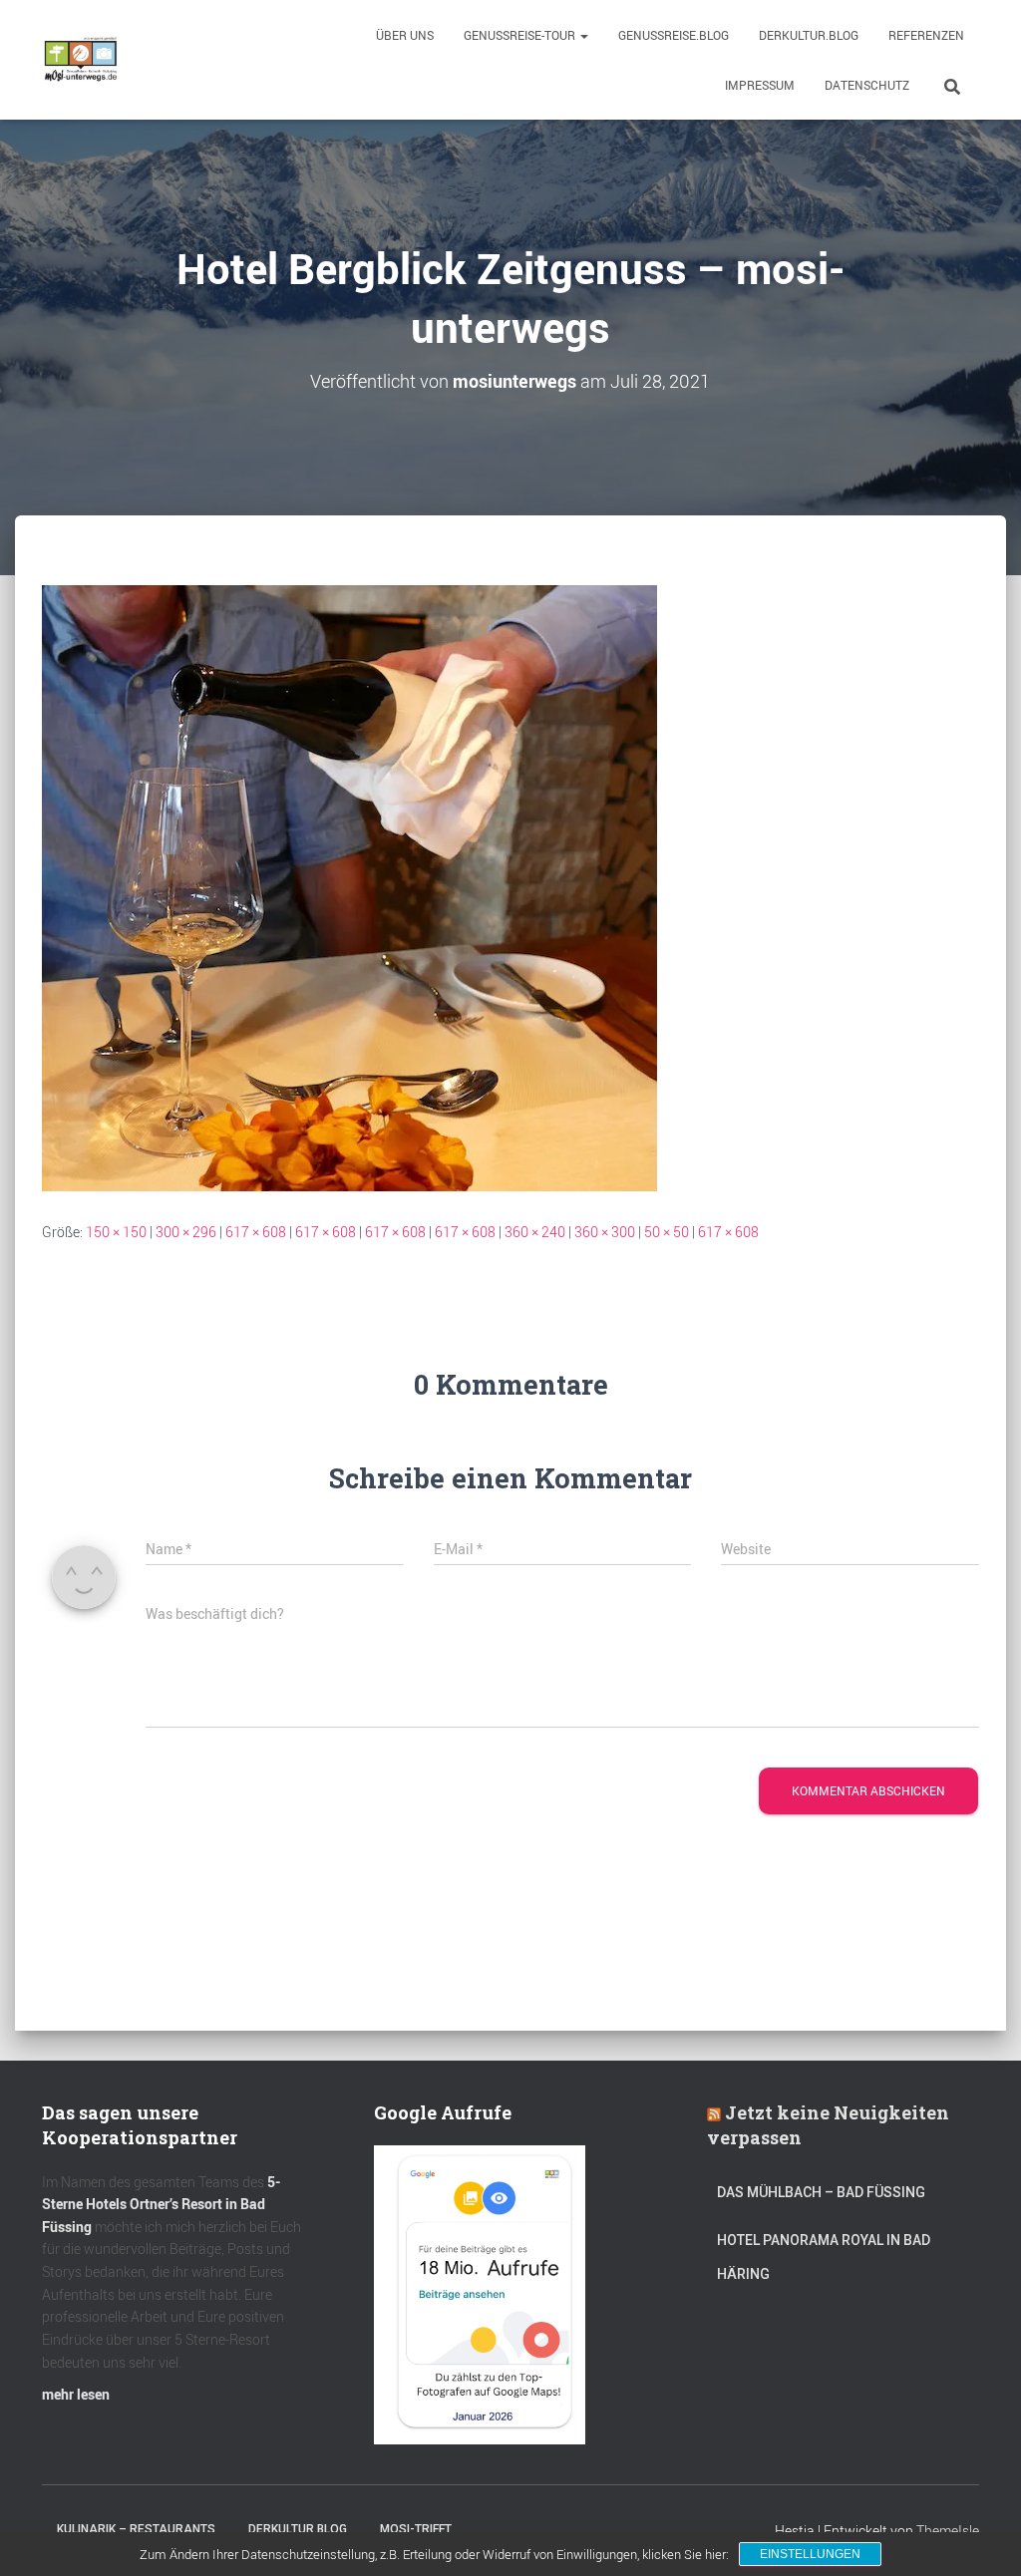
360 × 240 (535, 1232)
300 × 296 (186, 1232)
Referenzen (926, 35)
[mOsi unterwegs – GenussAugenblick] (81, 60)
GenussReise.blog (674, 35)
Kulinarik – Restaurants (136, 2529)
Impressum (760, 85)
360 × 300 (605, 1232)
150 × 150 (116, 1232)
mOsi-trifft (416, 2529)
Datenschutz (867, 85)
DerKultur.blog (809, 35)
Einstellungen (810, 2554)
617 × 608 (256, 1232)
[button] (583, 35)
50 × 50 (667, 1232)
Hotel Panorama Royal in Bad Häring (824, 2257)
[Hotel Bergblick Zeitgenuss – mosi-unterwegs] (349, 886)
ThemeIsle (948, 2531)
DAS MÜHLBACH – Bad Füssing (821, 2192)
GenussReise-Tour (521, 35)
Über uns (405, 35)
